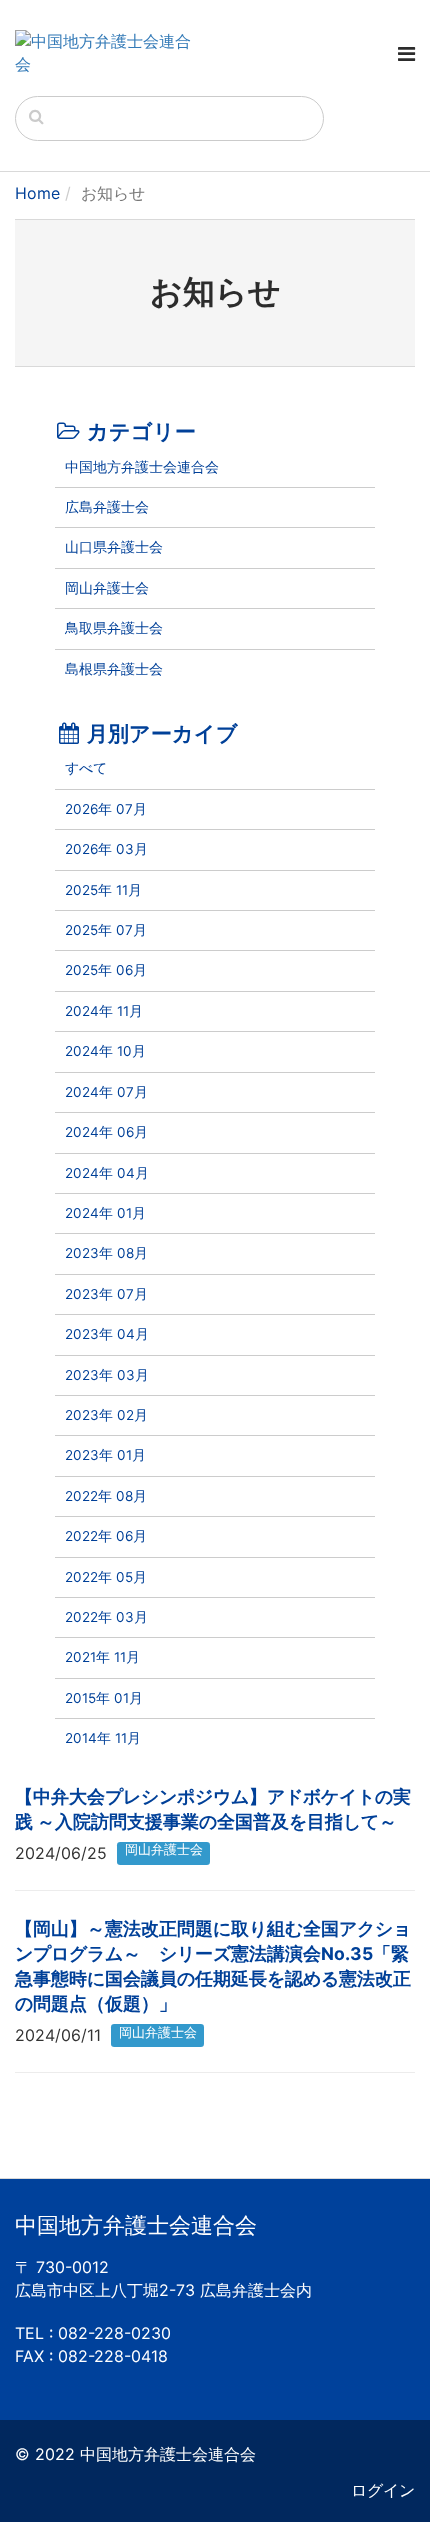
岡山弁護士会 (107, 588)
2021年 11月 (102, 1657)
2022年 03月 (106, 1617)
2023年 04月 (107, 1334)
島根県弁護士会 (114, 669)
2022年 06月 (106, 1536)
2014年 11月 (103, 1738)
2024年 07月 (106, 1092)
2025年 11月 (103, 890)
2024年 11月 (104, 1011)
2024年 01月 (105, 1213)
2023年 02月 (106, 1415)
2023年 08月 (106, 1253)
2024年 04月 (107, 1173)
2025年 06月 (106, 970)
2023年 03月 (107, 1375)
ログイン (383, 2490)
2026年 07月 (106, 809)
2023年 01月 (105, 1455)
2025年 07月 (106, 930)
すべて (86, 768)
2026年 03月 (106, 849)
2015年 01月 (104, 1698)
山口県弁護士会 (114, 547)
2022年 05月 (106, 1577)
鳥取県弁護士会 (114, 628)
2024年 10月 (105, 1051)
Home (37, 193)
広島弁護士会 (107, 507)
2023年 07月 (106, 1294)
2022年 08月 (106, 1496)
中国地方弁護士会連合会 (142, 467)
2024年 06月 (106, 1132)
